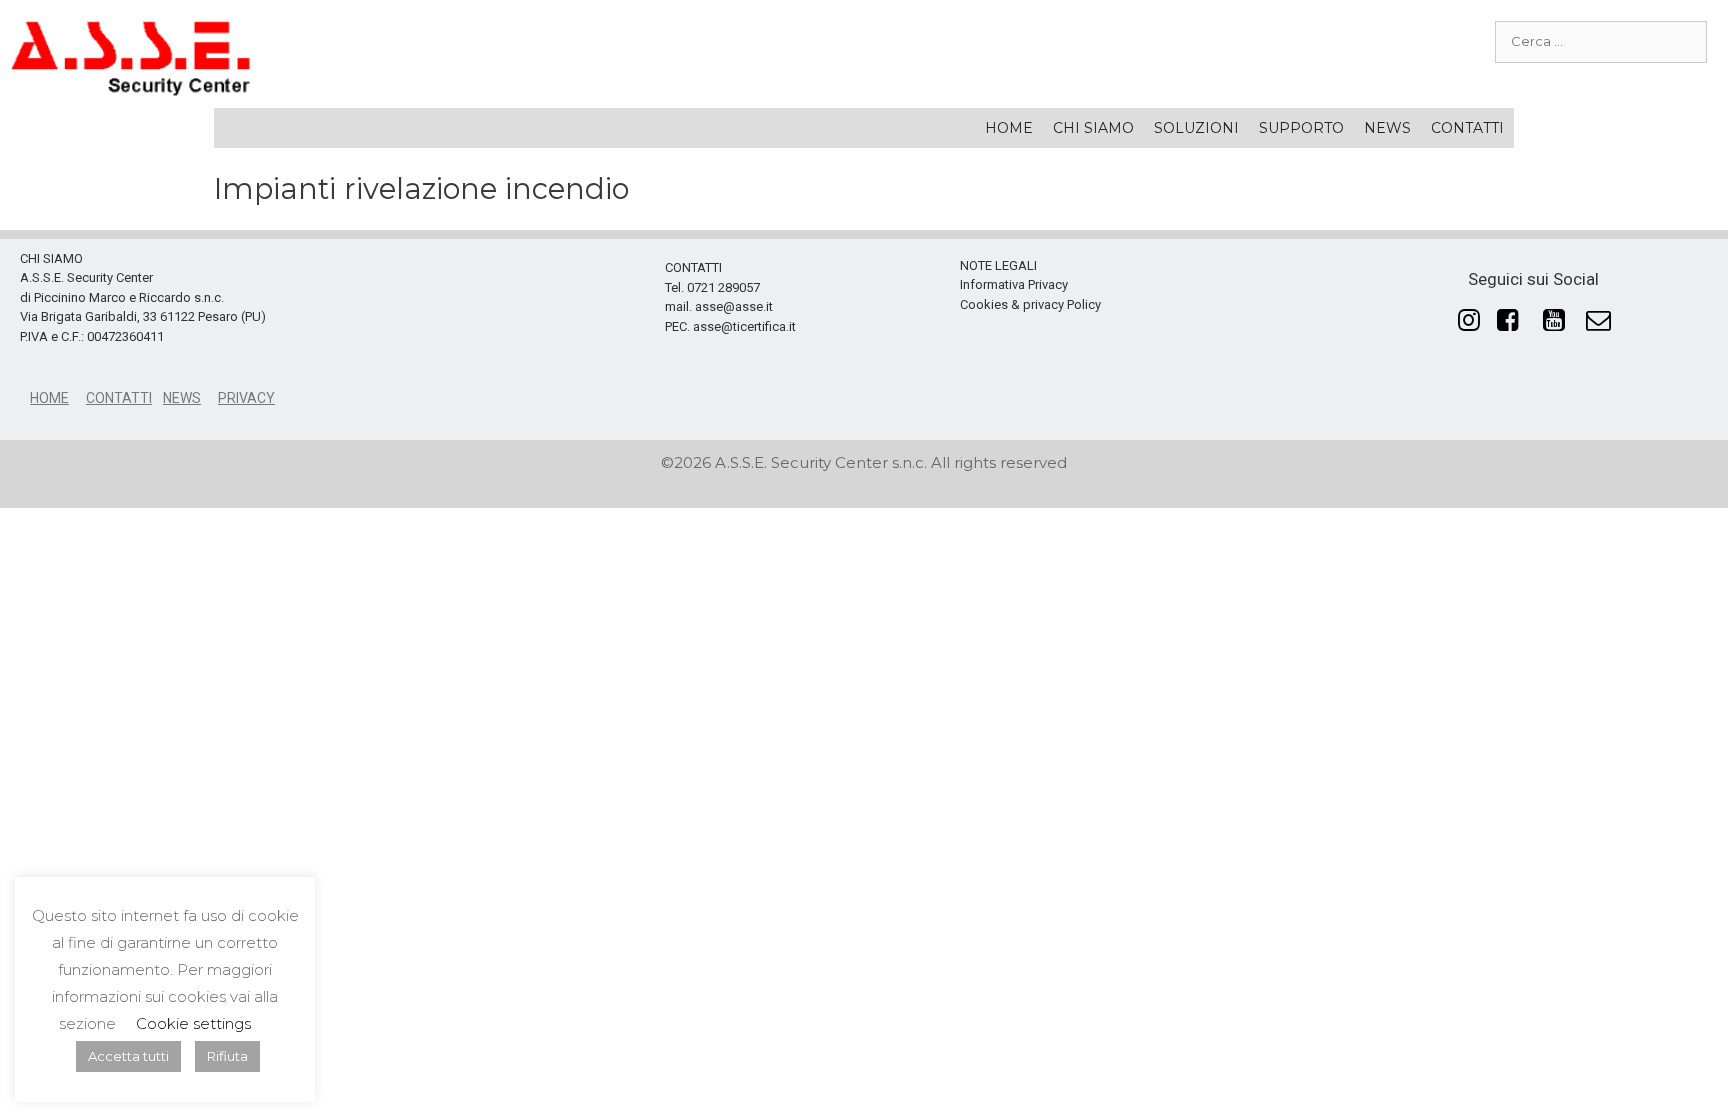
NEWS (1387, 128)
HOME (1009, 128)
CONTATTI (1467, 128)
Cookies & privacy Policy (1030, 304)
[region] (864, 340)
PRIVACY (246, 398)
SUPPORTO (1301, 128)
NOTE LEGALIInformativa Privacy (1014, 275)
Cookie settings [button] (193, 1023)
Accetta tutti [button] (128, 1056)
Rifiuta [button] (227, 1056)
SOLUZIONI (1196, 128)
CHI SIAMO (1093, 128)
